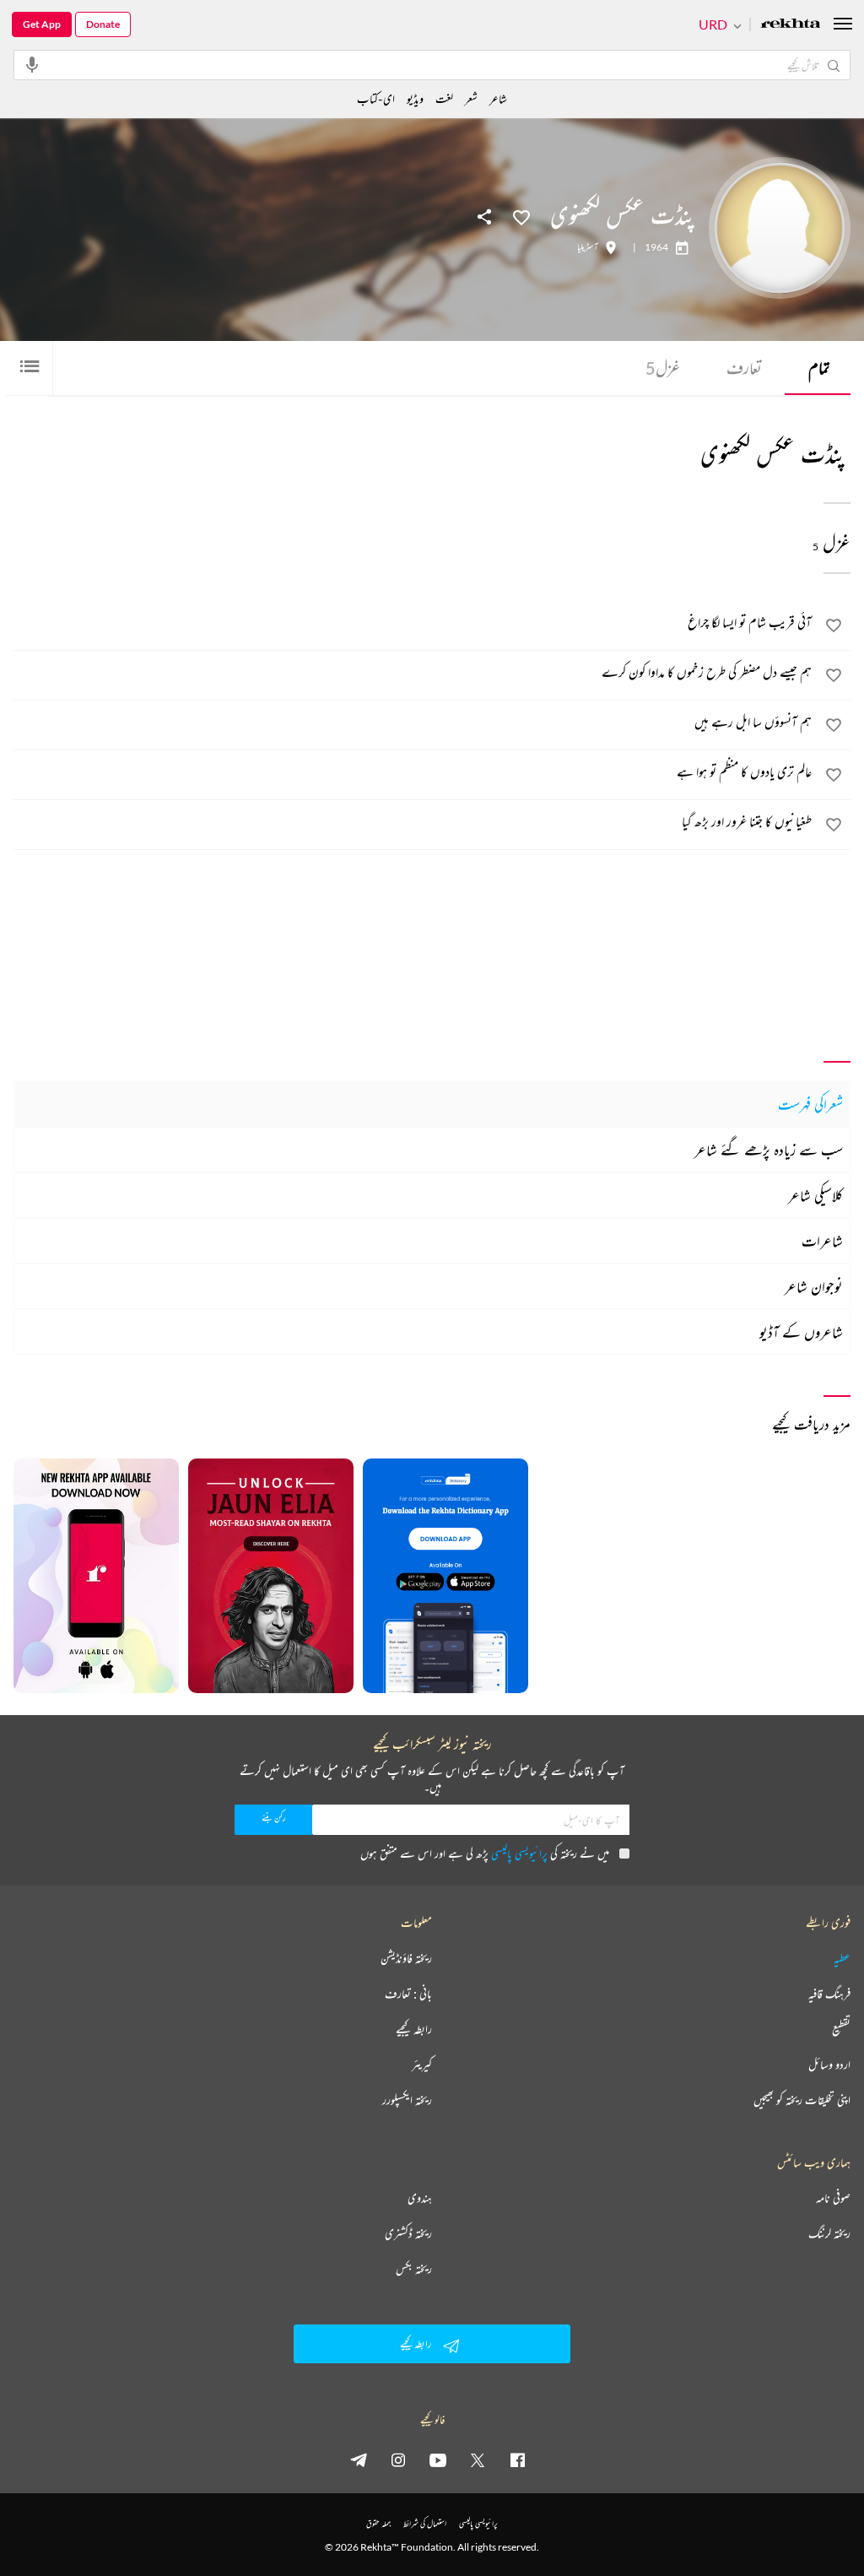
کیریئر (422, 2065)
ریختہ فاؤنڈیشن (406, 1958)
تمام (819, 368)
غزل (663, 368)
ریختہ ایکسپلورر (407, 2100)
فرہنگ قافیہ (829, 1994)
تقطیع (841, 2029)
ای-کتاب (376, 98)
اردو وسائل (829, 2065)
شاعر (498, 98)
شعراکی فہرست (810, 1104)
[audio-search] (32, 64)
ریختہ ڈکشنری (408, 2233)
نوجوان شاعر (814, 1286)
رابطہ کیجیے (414, 2029)
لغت (444, 98)
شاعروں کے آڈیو (801, 1332)
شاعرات (822, 1241)
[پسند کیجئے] (521, 216)
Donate (103, 24)
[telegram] (359, 2460)
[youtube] (438, 2460)
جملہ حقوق (378, 2523)
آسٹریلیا (587, 247)
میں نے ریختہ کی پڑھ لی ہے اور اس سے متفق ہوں (485, 1853)
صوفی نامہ (833, 2198)
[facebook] (517, 2460)
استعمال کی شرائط (425, 2523)
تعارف (744, 368)
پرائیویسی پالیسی (519, 1853)
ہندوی (420, 2198)
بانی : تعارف (408, 1994)
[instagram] (398, 2460)
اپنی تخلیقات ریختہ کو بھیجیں (802, 2100)
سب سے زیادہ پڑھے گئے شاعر (769, 1150)
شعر (471, 98)
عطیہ (842, 1958)
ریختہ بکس (414, 2269)
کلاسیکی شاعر (815, 1195)
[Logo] (791, 25)
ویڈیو (415, 98)
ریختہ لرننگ (829, 2233)
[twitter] (478, 2460)
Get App (42, 24)
